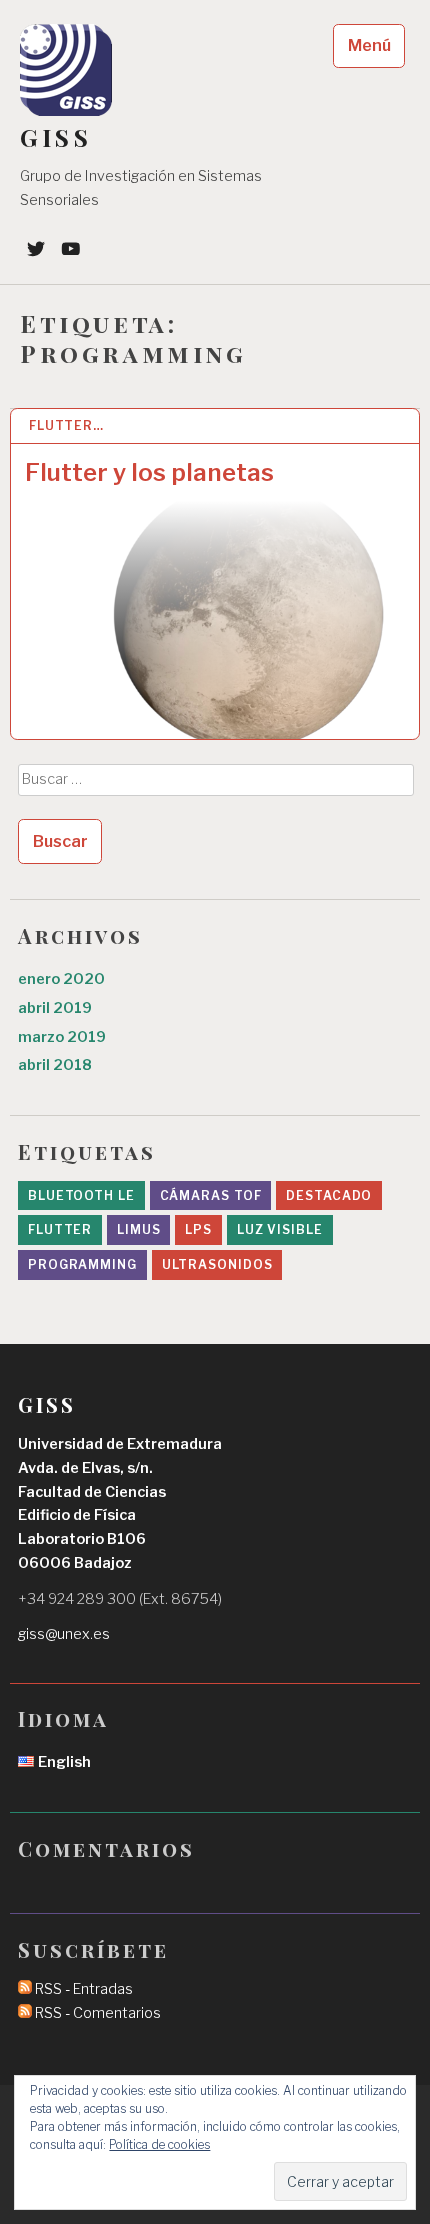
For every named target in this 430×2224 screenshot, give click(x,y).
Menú (369, 45)
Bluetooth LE (81, 1195)
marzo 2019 (62, 1037)
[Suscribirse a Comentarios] (25, 2013)
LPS (198, 1229)
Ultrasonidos (217, 1264)
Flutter (60, 1229)
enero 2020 (61, 979)
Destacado (329, 1195)
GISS (56, 137)
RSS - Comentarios (98, 2013)
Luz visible (280, 1229)
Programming (82, 1264)
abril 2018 (55, 1065)
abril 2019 (55, 1008)
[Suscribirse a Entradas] (25, 1989)
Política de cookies (159, 2144)
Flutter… (66, 425)
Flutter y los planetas (149, 472)
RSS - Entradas (84, 1989)
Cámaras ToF (211, 1195)
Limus (139, 1229)
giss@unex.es (64, 1634)
